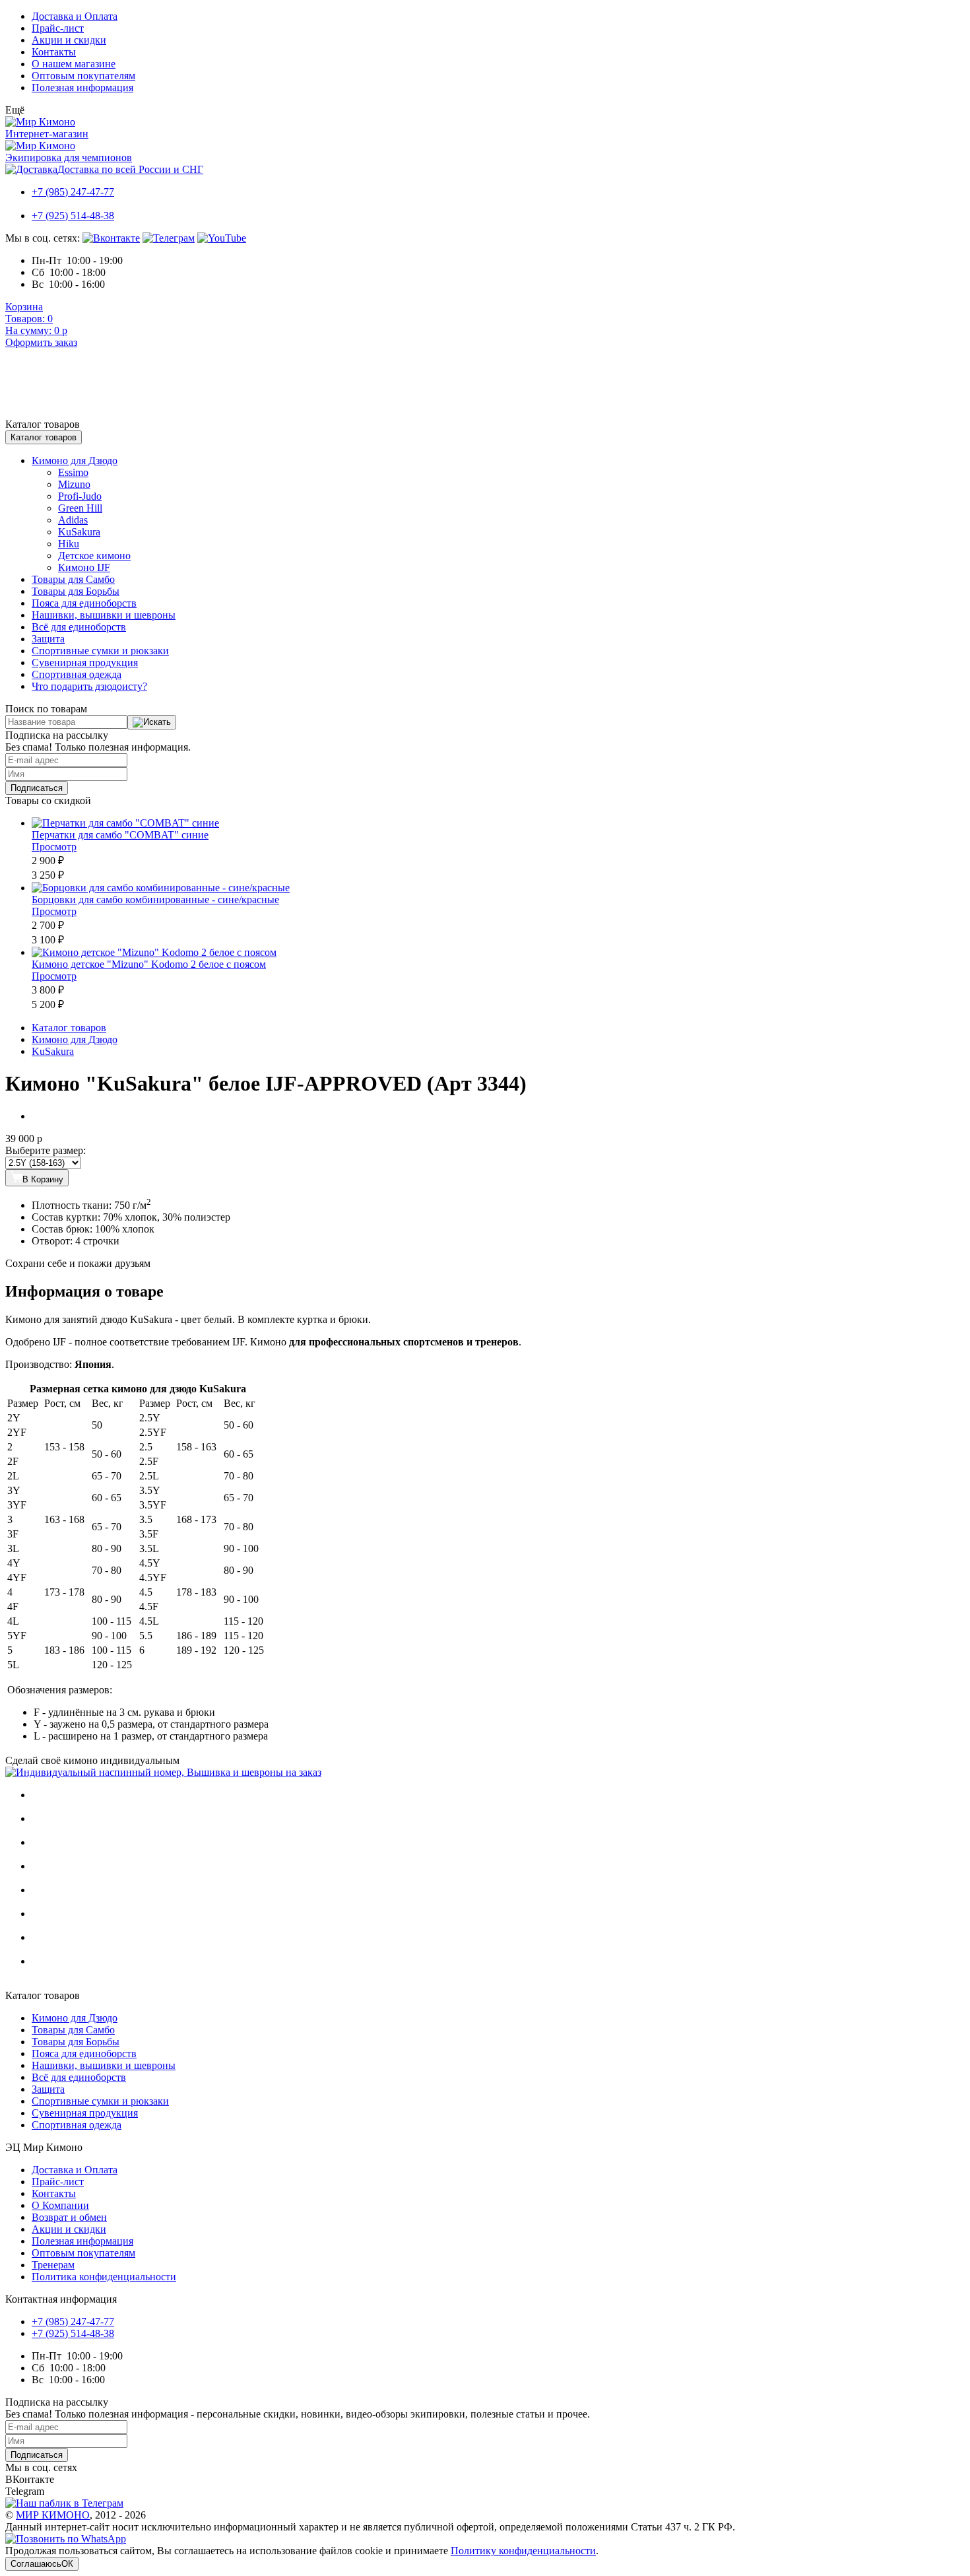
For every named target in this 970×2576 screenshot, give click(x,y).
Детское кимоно (94, 556)
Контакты (54, 52)
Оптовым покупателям (83, 76)
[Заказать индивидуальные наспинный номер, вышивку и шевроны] (163, 1772)
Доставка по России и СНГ (130, 169)
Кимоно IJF (84, 567)
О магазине (74, 64)
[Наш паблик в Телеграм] (169, 238)
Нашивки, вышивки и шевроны (104, 615)
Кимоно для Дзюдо (75, 460)
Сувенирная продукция (85, 662)
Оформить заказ (41, 342)
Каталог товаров (44, 437)
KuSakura (79, 532)
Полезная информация (82, 87)
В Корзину (43, 1179)
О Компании (60, 2205)
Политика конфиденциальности (104, 2277)
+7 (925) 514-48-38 (73, 216)
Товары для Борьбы (76, 591)
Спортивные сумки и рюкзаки (100, 651)
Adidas (73, 520)
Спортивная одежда (77, 674)
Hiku (69, 544)
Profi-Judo (80, 496)
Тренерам (53, 2265)
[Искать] (152, 722)
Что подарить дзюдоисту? (89, 686)
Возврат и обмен (69, 2217)
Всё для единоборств (79, 627)
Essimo (73, 472)
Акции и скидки (69, 40)
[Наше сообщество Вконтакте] (111, 238)
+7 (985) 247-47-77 (73, 192)
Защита (48, 639)
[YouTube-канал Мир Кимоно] (222, 238)
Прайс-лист (58, 28)
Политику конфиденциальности (523, 2551)
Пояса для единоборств (84, 603)
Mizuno (74, 484)
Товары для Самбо (73, 579)
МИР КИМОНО (53, 2515)
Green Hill (80, 508)
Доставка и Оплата (75, 16)
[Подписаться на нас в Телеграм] (64, 2503)
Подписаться (37, 788)
